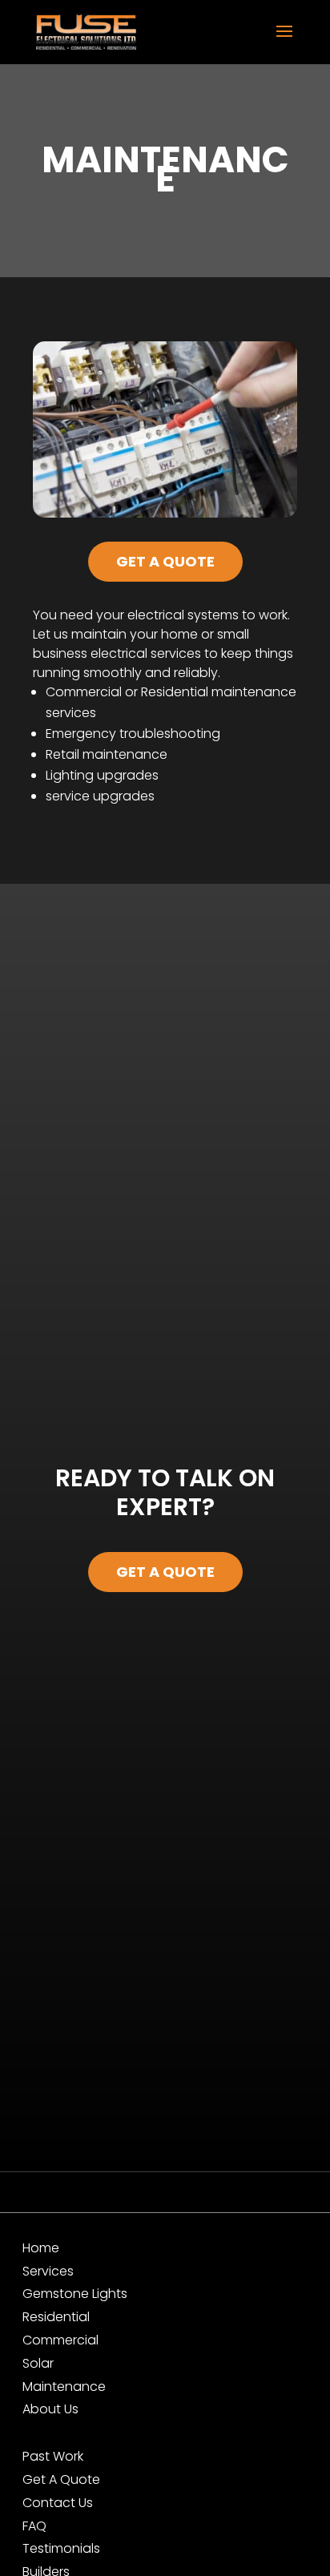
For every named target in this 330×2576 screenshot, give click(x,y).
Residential (56, 2317)
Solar (38, 2363)
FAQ (34, 2526)
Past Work (53, 2456)
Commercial (60, 2340)
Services (48, 2271)
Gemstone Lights (75, 2294)
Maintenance (64, 2387)
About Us (50, 2409)
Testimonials (61, 2548)
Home (41, 2248)
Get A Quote (165, 561)
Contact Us (58, 2503)
